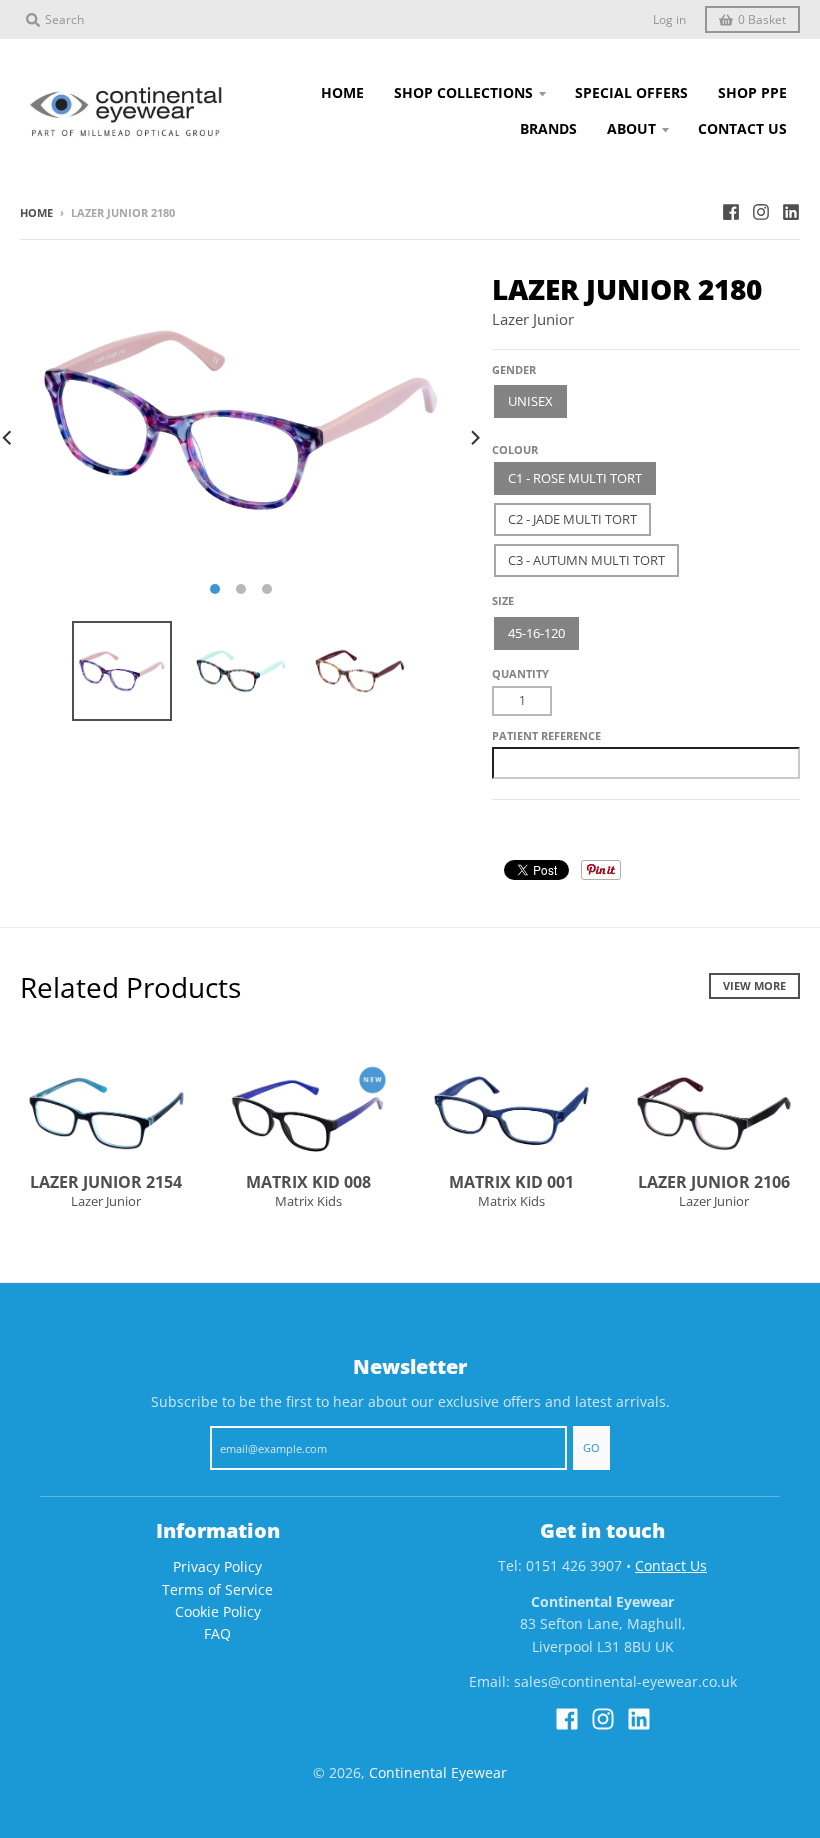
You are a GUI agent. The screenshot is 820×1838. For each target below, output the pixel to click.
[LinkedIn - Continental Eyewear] (791, 212)
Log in (669, 19)
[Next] (474, 438)
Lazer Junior (533, 319)
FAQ (217, 1633)
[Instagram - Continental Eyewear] (761, 212)
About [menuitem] (631, 128)
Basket (762, 19)
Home (36, 212)
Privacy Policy (217, 1566)
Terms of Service (217, 1589)
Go (591, 1447)
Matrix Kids (308, 1201)
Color (511, 441)
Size (503, 600)
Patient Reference (546, 735)
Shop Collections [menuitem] (463, 92)
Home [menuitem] (342, 92)
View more (754, 985)
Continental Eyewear (438, 1772)
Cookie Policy (218, 1611)
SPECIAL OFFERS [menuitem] (631, 92)
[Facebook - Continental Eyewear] (731, 212)
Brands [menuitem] (548, 128)
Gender (514, 369)
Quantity (520, 673)
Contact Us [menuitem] (742, 128)
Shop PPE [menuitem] (752, 92)
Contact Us (671, 1565)
